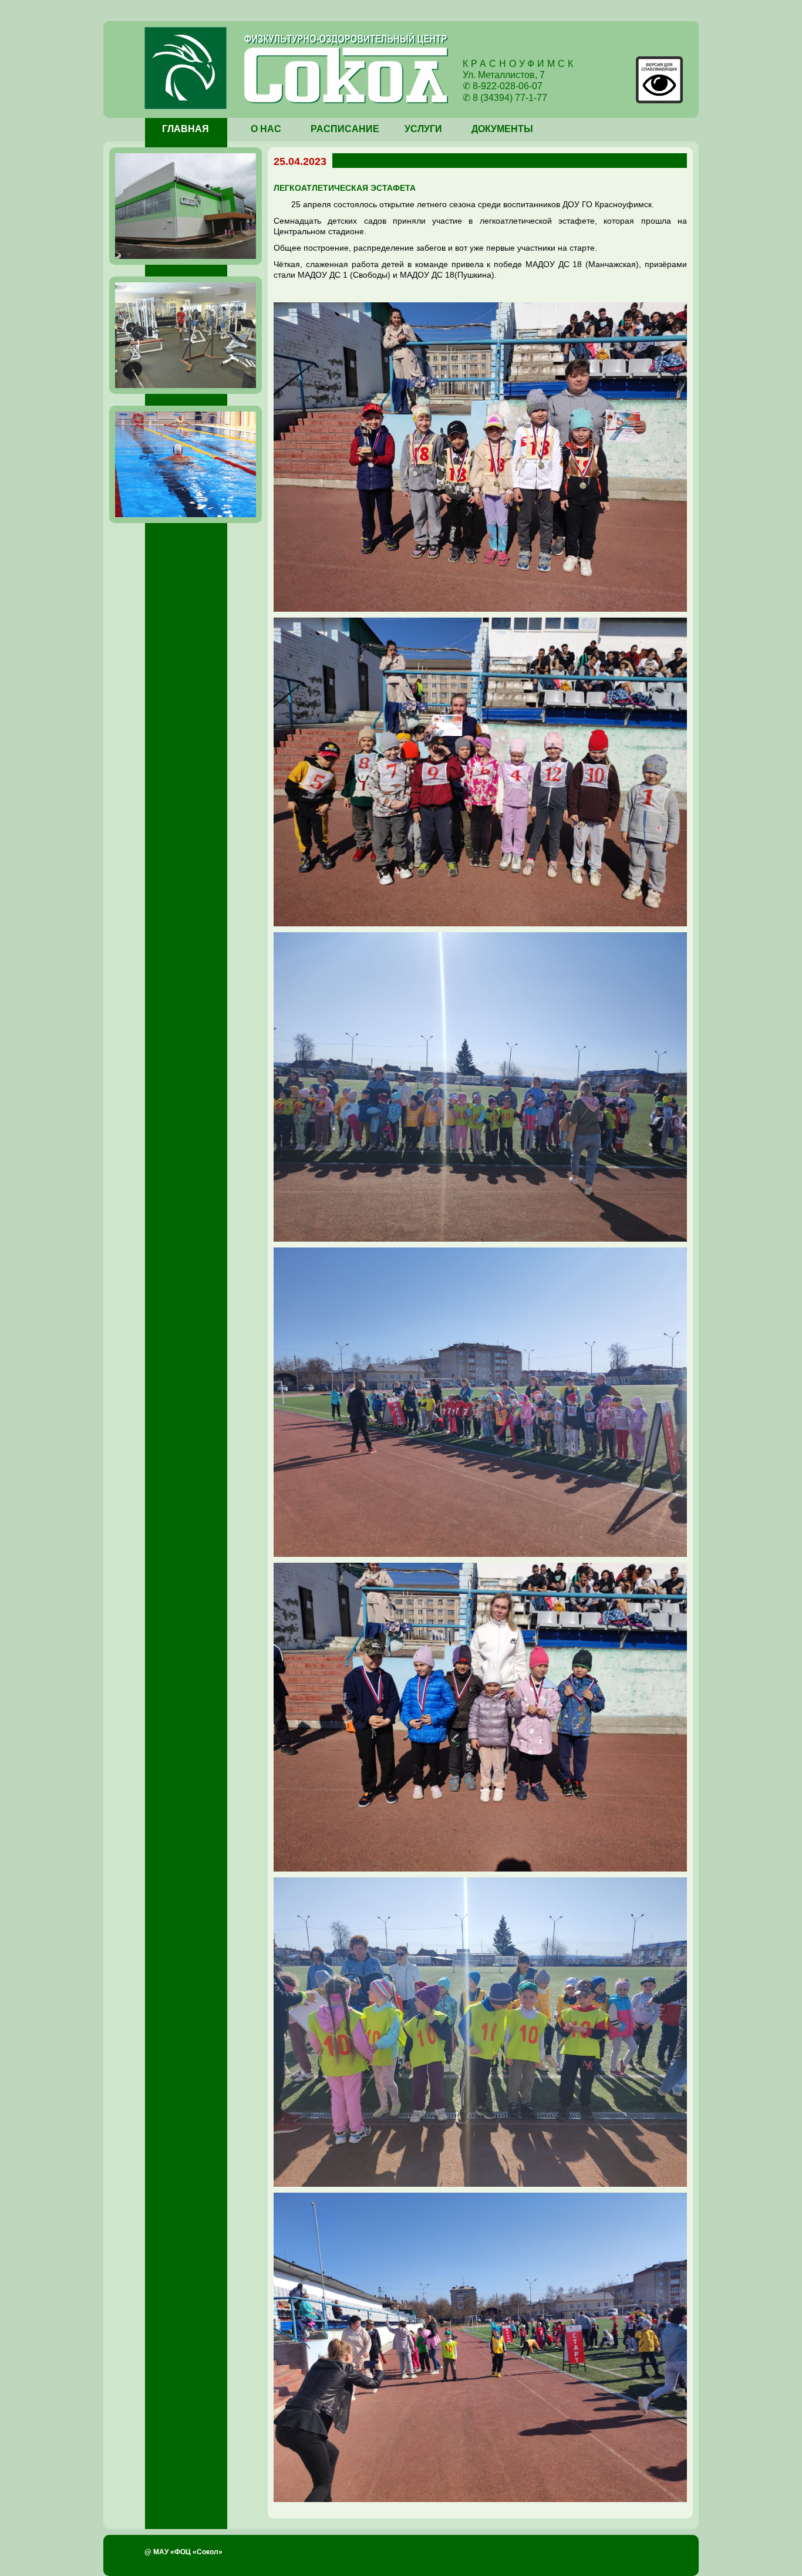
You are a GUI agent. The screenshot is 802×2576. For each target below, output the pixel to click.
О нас (266, 129)
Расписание (345, 129)
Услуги (423, 129)
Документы (502, 129)
